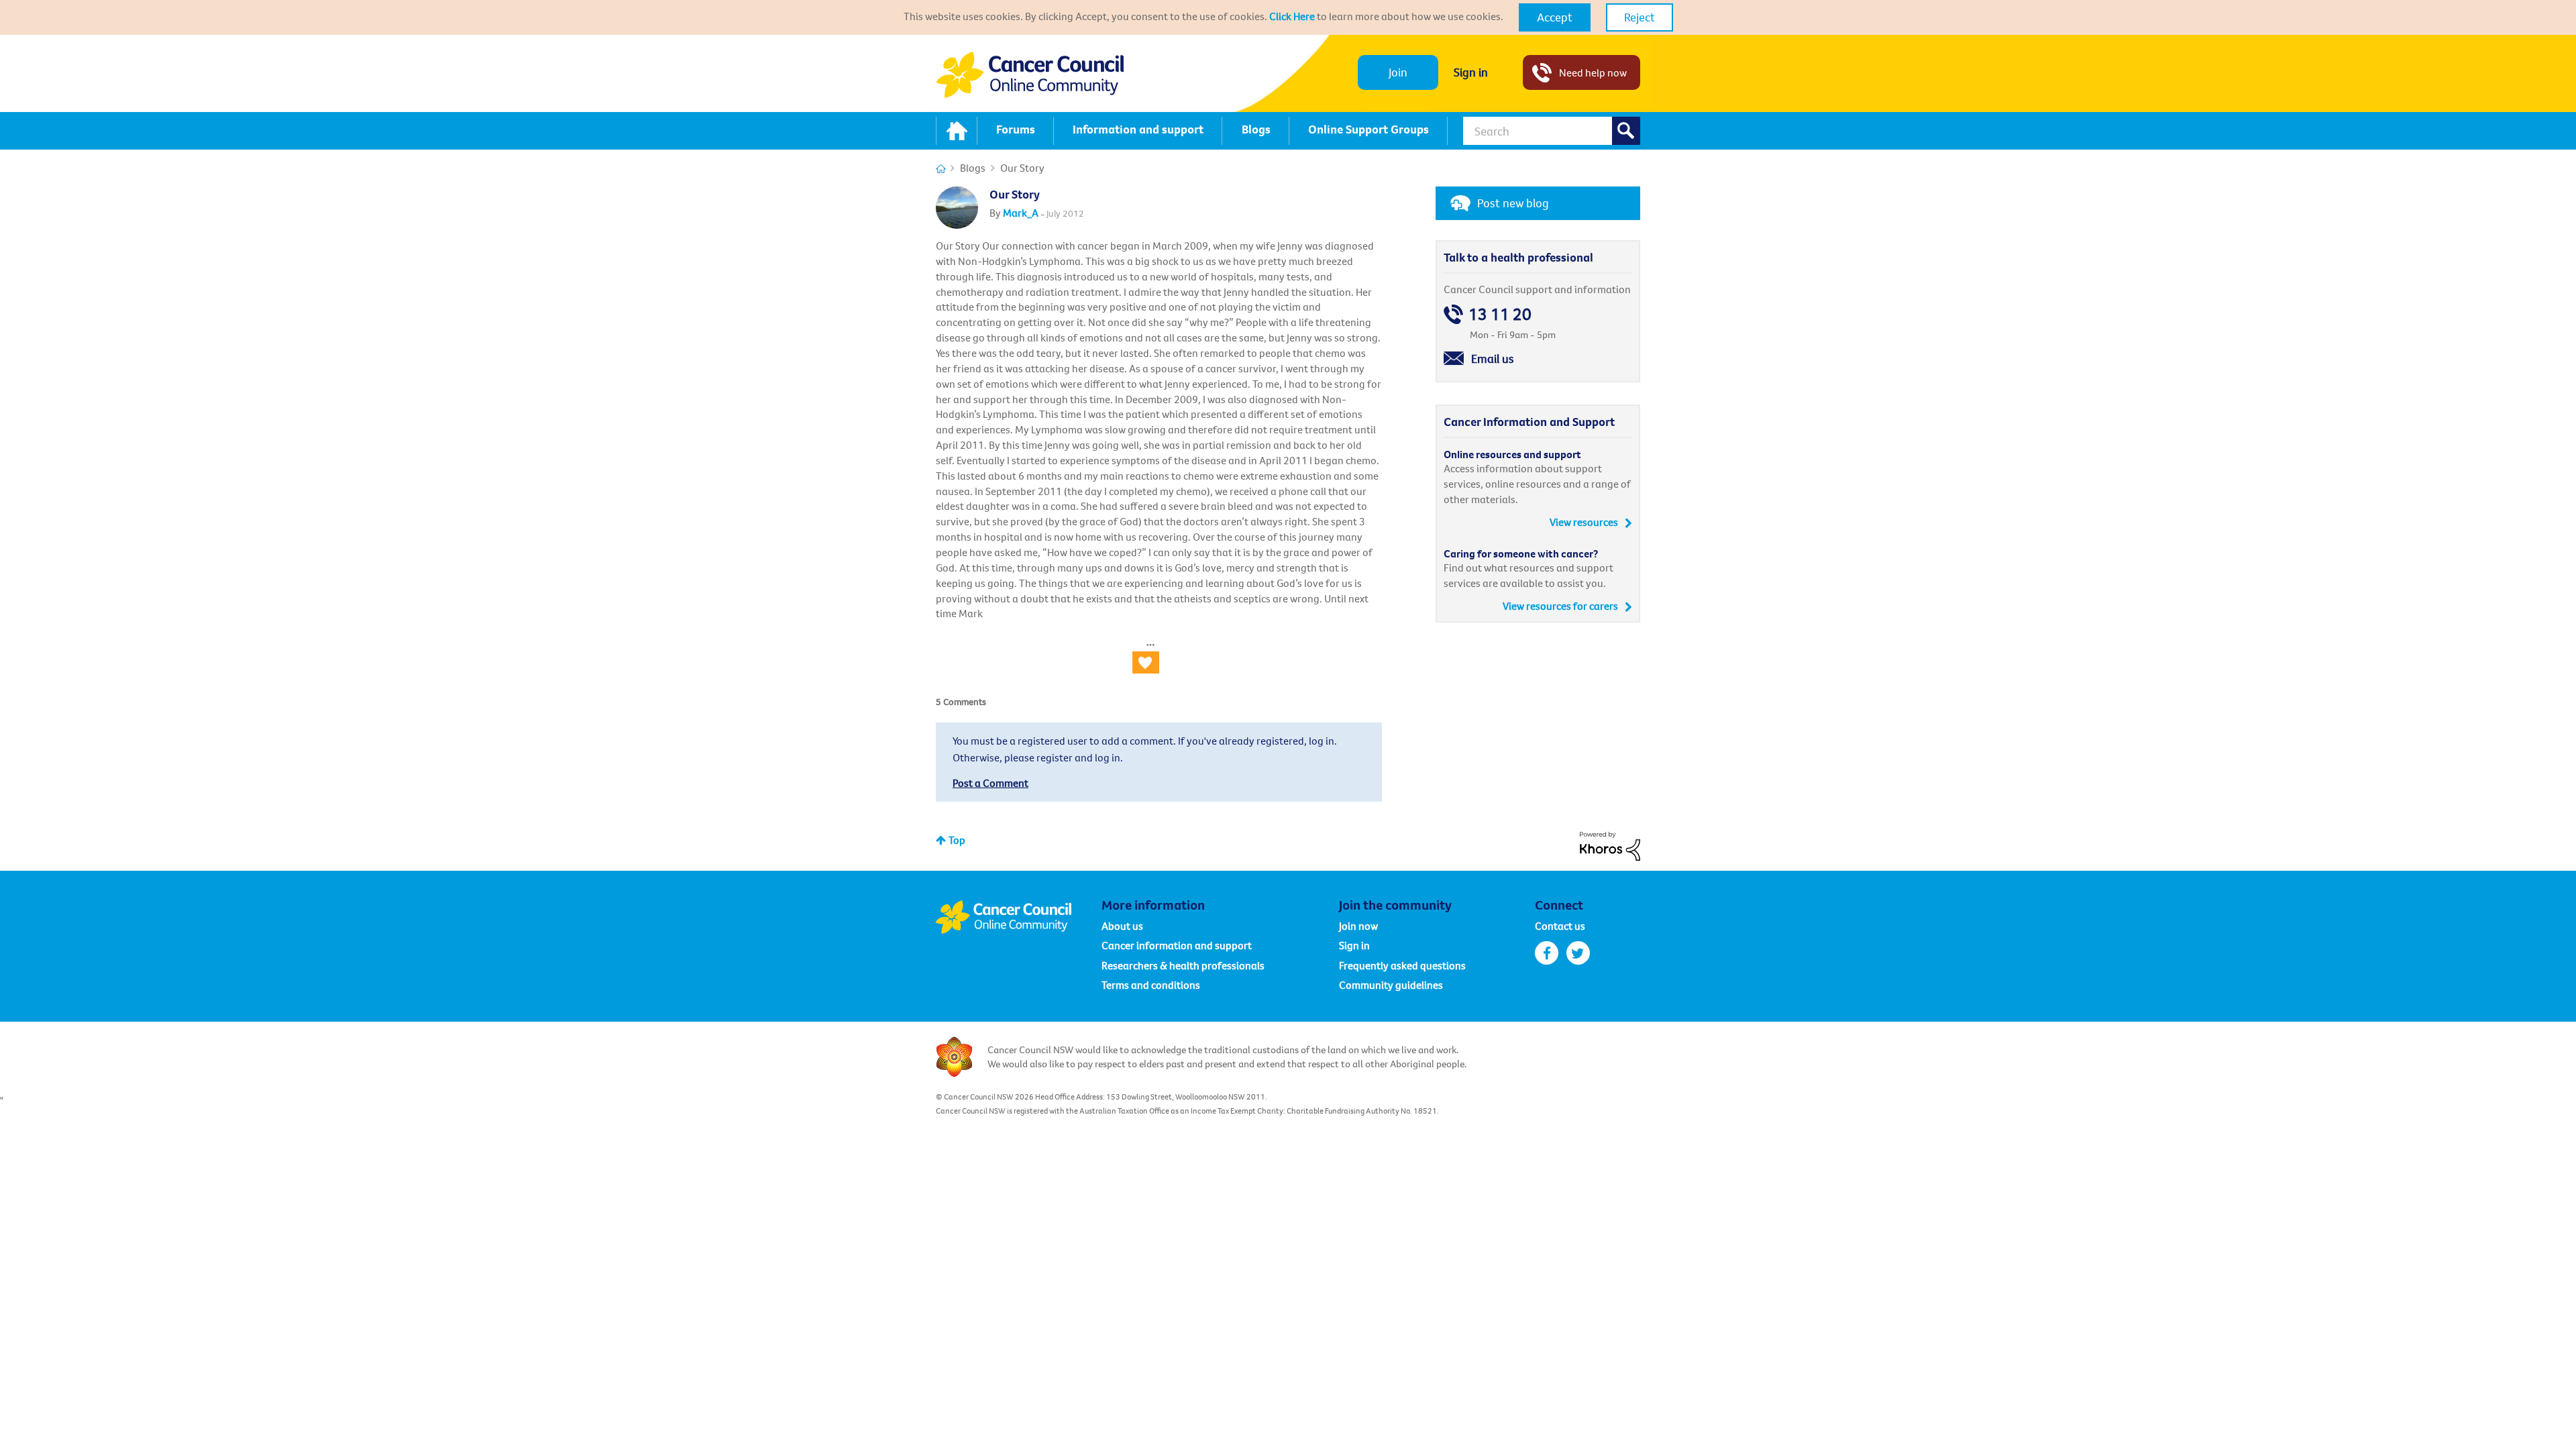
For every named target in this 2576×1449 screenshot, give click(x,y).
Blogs (973, 168)
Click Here (1292, 16)
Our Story (1015, 194)
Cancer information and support (1177, 945)
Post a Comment (990, 783)
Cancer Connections (941, 169)
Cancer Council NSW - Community (1030, 75)
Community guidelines (1391, 985)
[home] (957, 131)
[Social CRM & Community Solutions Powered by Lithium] (1610, 845)
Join (1398, 72)
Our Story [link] (1022, 168)
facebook (1547, 953)
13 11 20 (1500, 314)
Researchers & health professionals (1183, 965)
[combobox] (1552, 131)
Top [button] (957, 840)
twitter (1578, 953)
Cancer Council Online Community (1018, 917)
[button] (1555, 17)
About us (1122, 926)
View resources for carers (1560, 606)
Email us (1493, 359)
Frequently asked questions (1402, 965)
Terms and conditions (1151, 985)
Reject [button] (1640, 17)
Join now (1358, 926)
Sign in (1471, 72)
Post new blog (1513, 203)
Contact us (1560, 926)
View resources (1584, 522)
